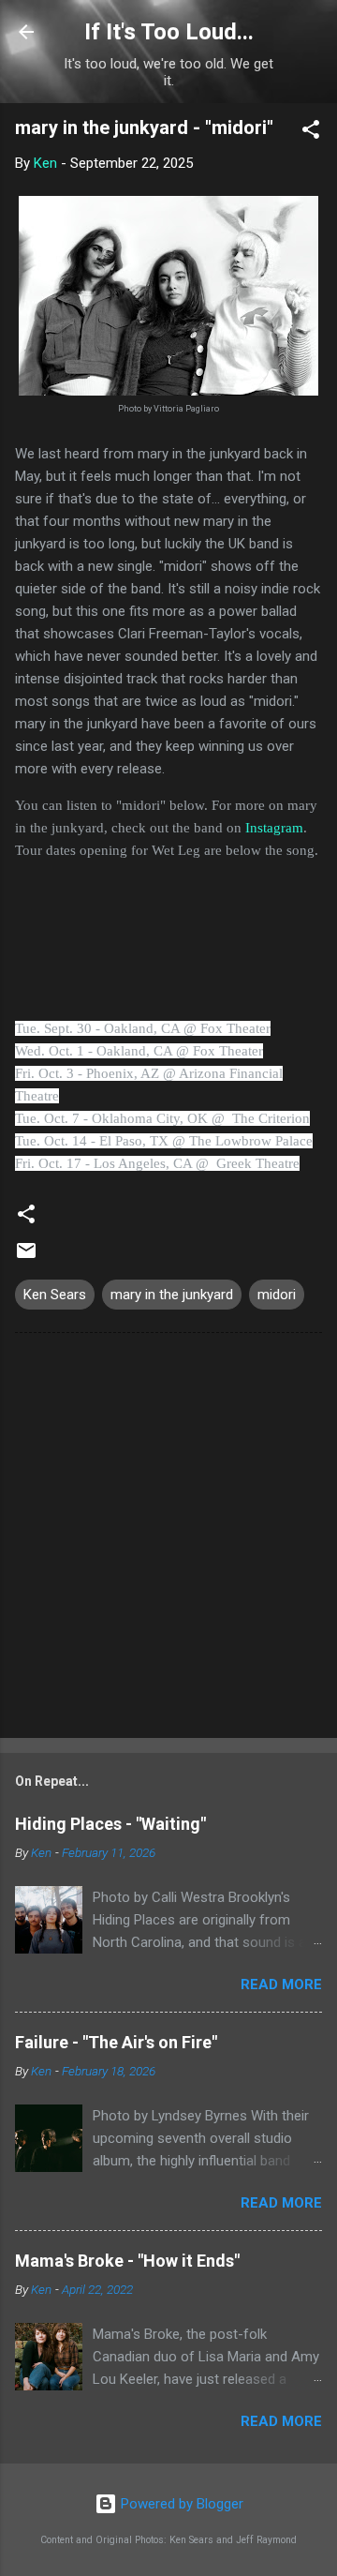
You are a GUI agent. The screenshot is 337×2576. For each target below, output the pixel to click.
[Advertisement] (168, 1539)
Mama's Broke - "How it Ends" (127, 2261)
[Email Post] (26, 1257)
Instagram (274, 828)
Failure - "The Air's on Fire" (116, 2042)
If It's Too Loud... (169, 32)
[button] (311, 133)
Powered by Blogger (180, 2504)
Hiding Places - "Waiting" (110, 1824)
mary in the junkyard (172, 1295)
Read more (281, 1984)
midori (277, 1295)
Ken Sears (55, 1295)
